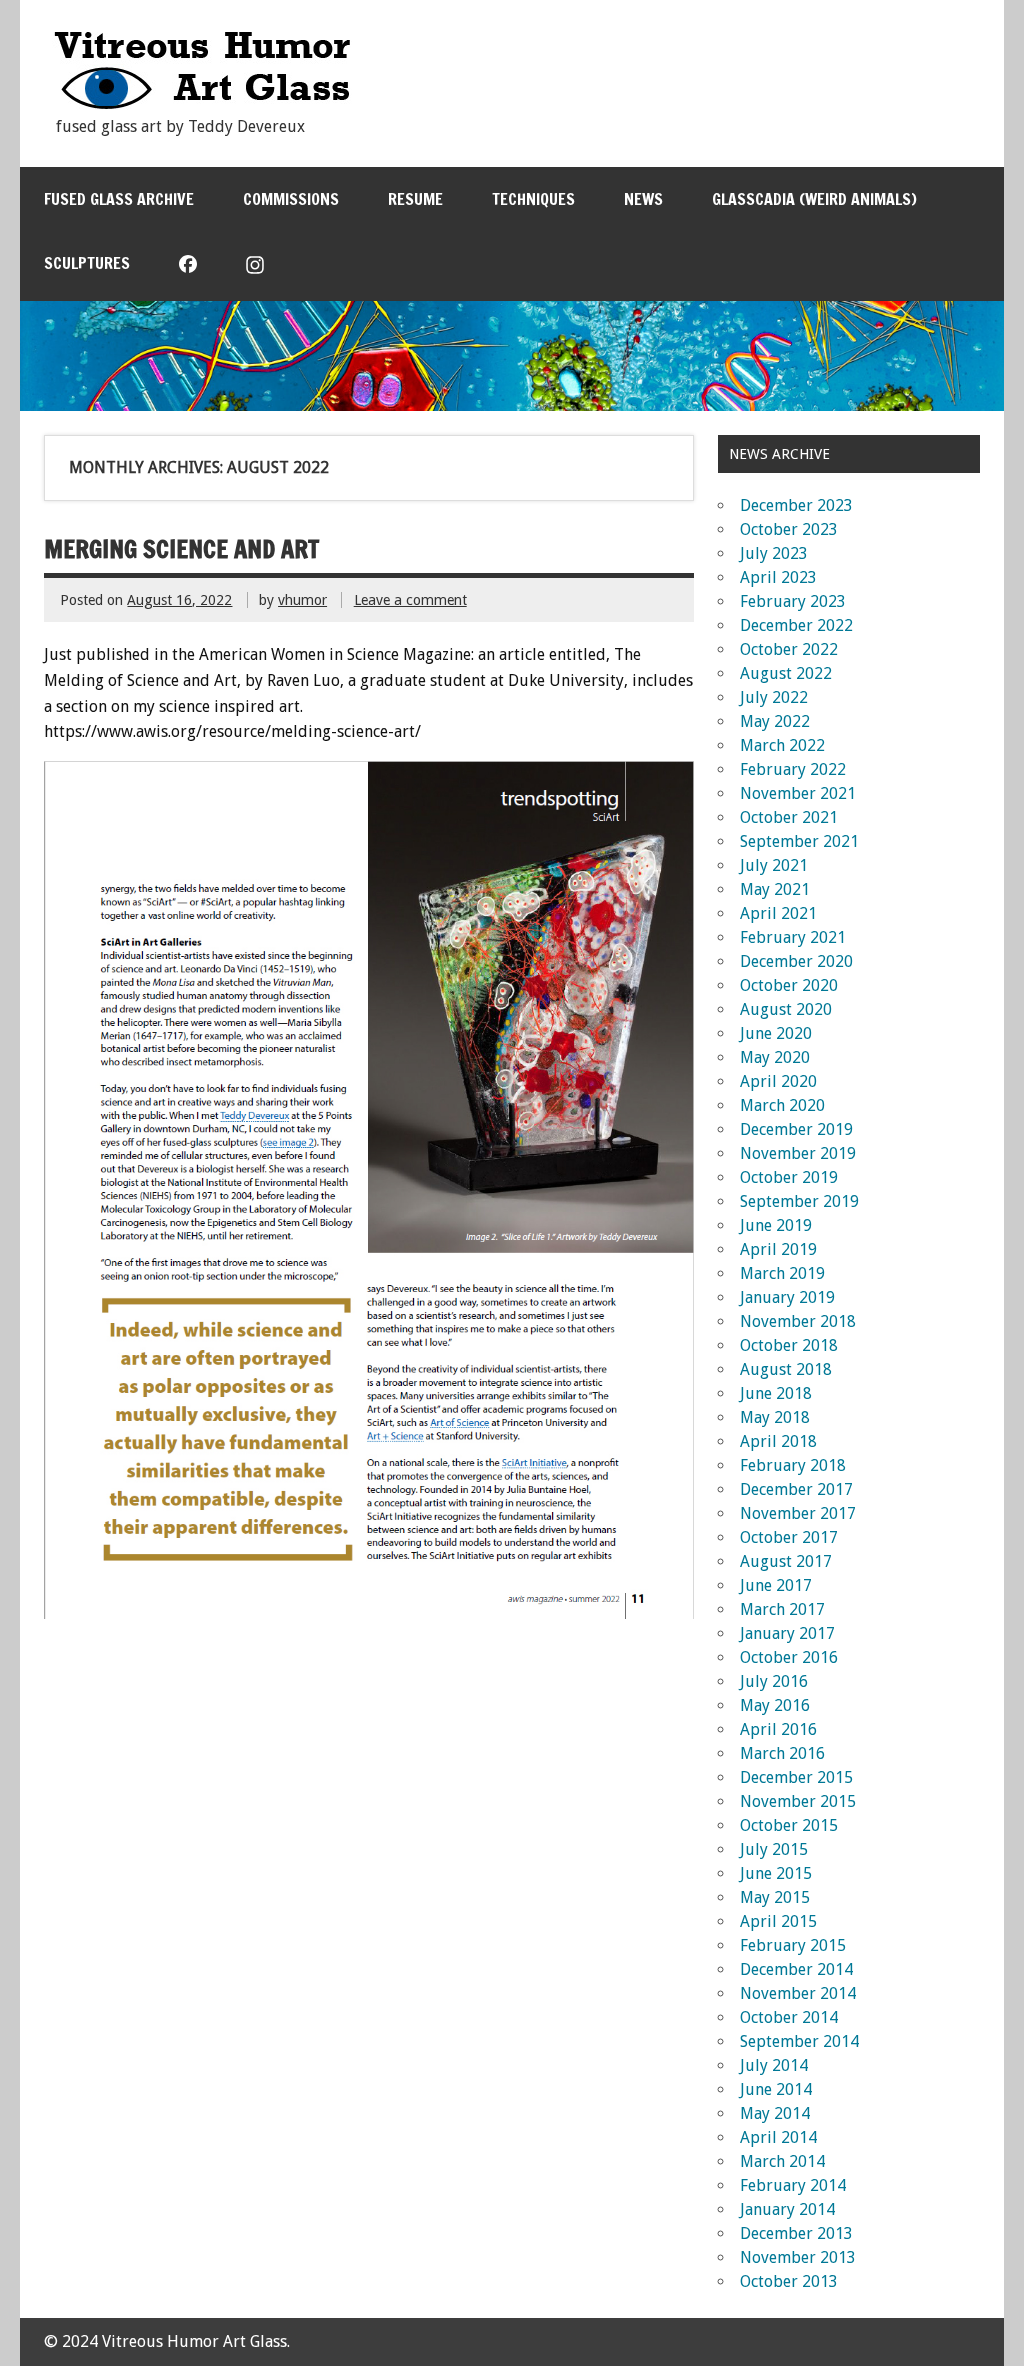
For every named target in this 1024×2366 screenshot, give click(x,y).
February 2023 (793, 601)
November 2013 (798, 2257)
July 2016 (774, 1681)
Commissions (291, 199)
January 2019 (787, 1297)
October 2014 (789, 2017)
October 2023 (789, 529)
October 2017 (789, 1537)
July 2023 (774, 553)
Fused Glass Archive (119, 199)
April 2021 (778, 913)
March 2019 (782, 1273)
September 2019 (799, 1201)
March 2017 (782, 1609)
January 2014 (787, 2209)
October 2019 (789, 1177)
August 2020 (786, 1009)
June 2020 (776, 1033)
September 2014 (799, 2041)
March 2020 (782, 1105)
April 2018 (778, 1441)
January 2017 (787, 1633)
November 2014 (798, 1993)
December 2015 (796, 1777)
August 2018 (786, 1369)
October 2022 (789, 649)
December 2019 (796, 1129)
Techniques (533, 199)
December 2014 (796, 1969)
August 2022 (786, 673)
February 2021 (793, 937)
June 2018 (776, 1393)
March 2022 (782, 745)
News (643, 199)
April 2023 (778, 577)
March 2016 (782, 1753)
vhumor (302, 600)
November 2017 (798, 1513)
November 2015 (798, 1801)
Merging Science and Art (181, 549)
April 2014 (778, 2137)
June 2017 (776, 1585)
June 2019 (776, 1225)
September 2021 (799, 841)
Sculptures (87, 263)
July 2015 (774, 1849)
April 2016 (778, 1729)
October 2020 (789, 985)
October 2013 (789, 2281)
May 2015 (775, 1897)
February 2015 (793, 1945)
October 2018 (789, 1345)
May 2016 (775, 1705)
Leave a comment (410, 600)
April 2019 (778, 1249)
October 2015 (789, 1825)
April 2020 (778, 1081)
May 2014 (775, 2113)
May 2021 (775, 889)
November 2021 (798, 793)
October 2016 (789, 1657)
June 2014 (776, 2089)
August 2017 (786, 1561)
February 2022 (793, 769)
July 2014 (774, 2065)
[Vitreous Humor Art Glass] (202, 104)
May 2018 (775, 1417)
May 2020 (775, 1057)
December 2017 (796, 1489)
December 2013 (796, 2233)
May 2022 (775, 721)
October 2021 (789, 817)
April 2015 (778, 1921)
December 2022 (796, 625)
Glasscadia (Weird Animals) (814, 199)
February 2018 (793, 1465)
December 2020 (796, 961)
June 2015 (776, 1873)
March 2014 (782, 2161)
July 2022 (774, 697)
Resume (415, 199)
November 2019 (798, 1153)
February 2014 (793, 2185)
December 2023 (796, 505)
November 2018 (798, 1321)
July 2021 (774, 865)
